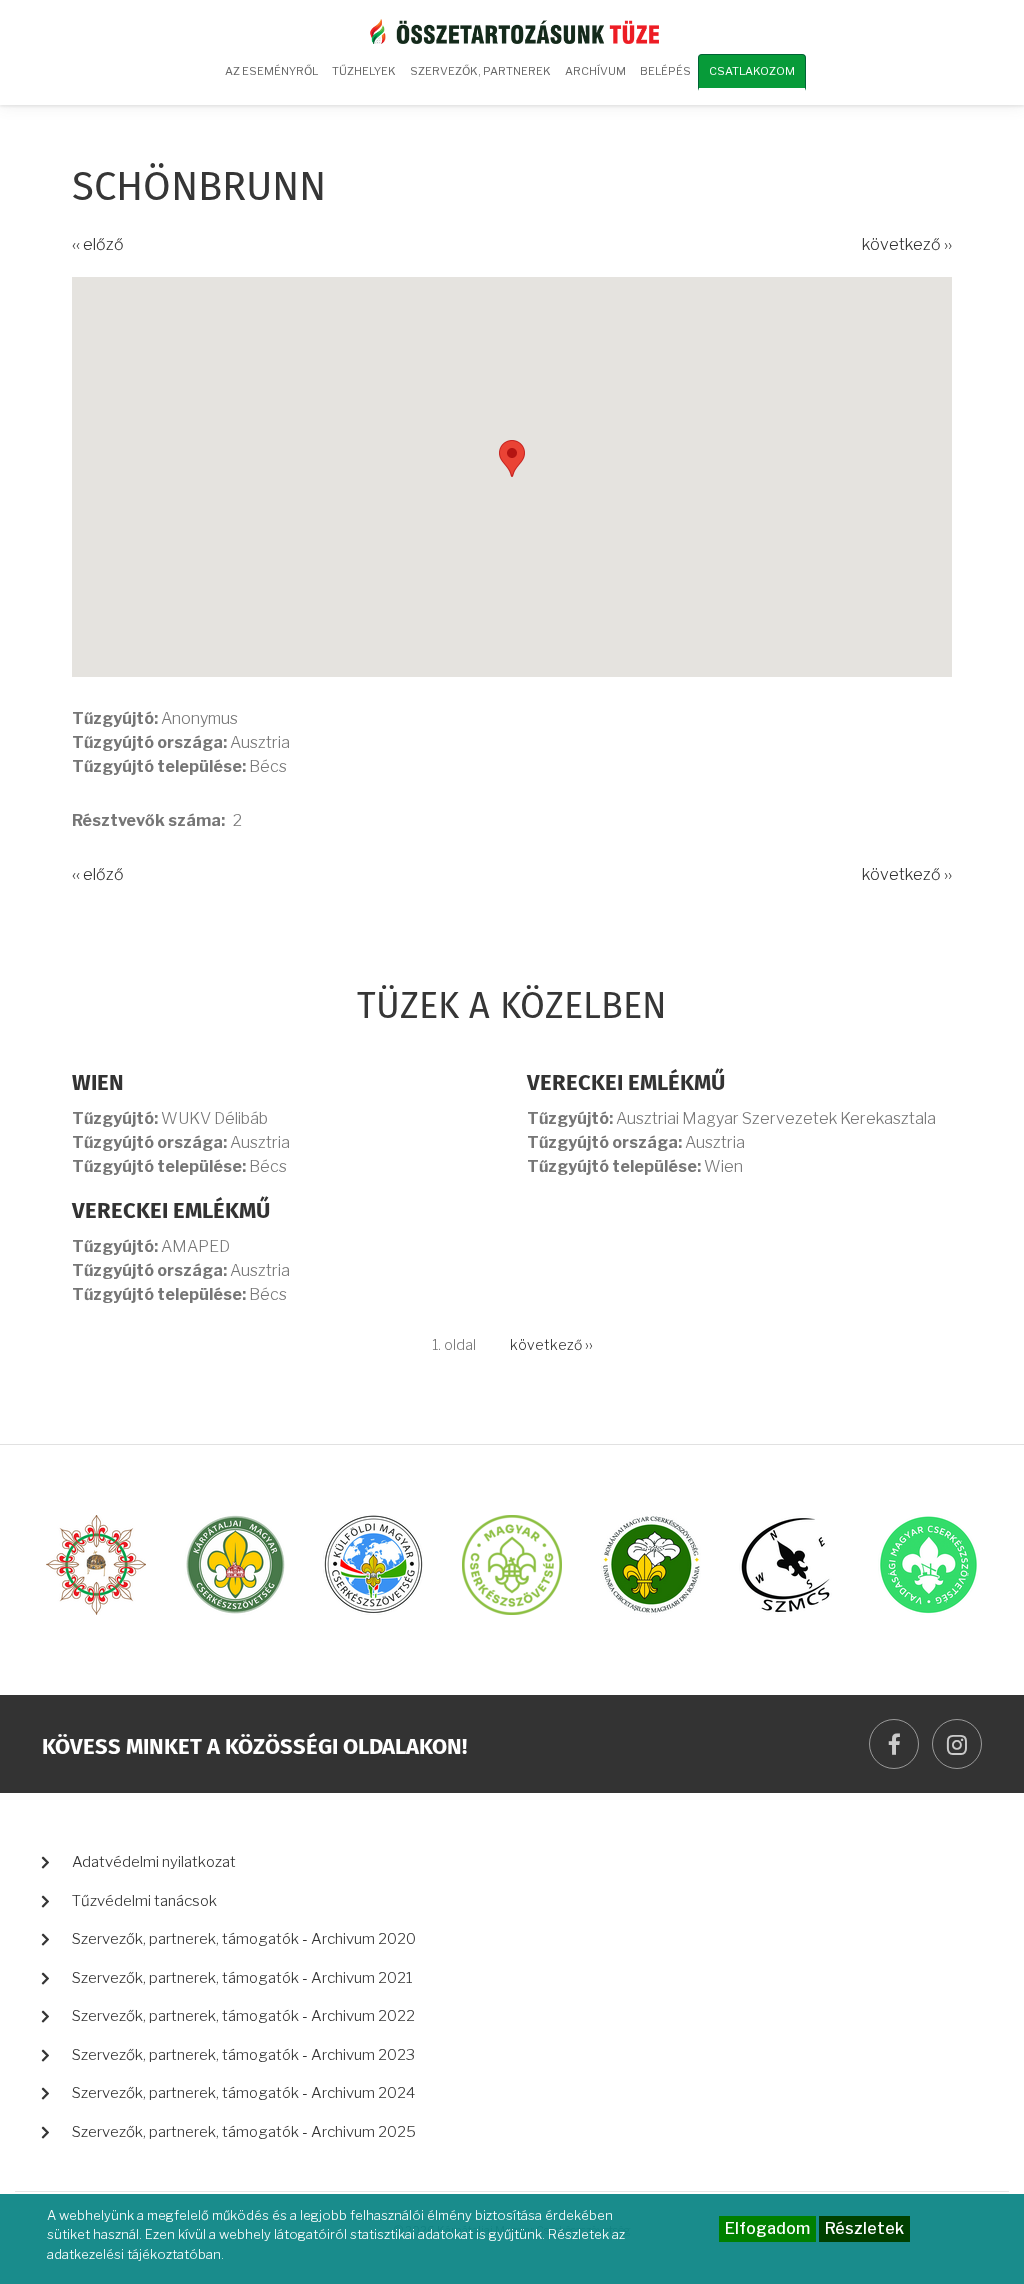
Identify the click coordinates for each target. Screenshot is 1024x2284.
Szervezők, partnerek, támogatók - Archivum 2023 (243, 2055)
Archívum (592, 78)
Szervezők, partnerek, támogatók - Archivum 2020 (244, 1939)
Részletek (864, 2228)
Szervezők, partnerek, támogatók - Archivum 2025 (244, 2132)
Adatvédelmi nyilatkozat (154, 1862)
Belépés (665, 71)
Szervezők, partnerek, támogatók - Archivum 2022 (243, 2016)
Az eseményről (271, 71)
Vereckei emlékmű (626, 1084)
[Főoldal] (512, 30)
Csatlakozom (752, 71)
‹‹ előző (98, 244)
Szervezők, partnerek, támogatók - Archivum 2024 (243, 2093)
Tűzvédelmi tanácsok (144, 1901)
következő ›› (907, 244)
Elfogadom (767, 2228)
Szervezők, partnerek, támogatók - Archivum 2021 (242, 1978)
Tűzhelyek (364, 71)
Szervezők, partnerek (480, 71)
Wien (98, 1084)
